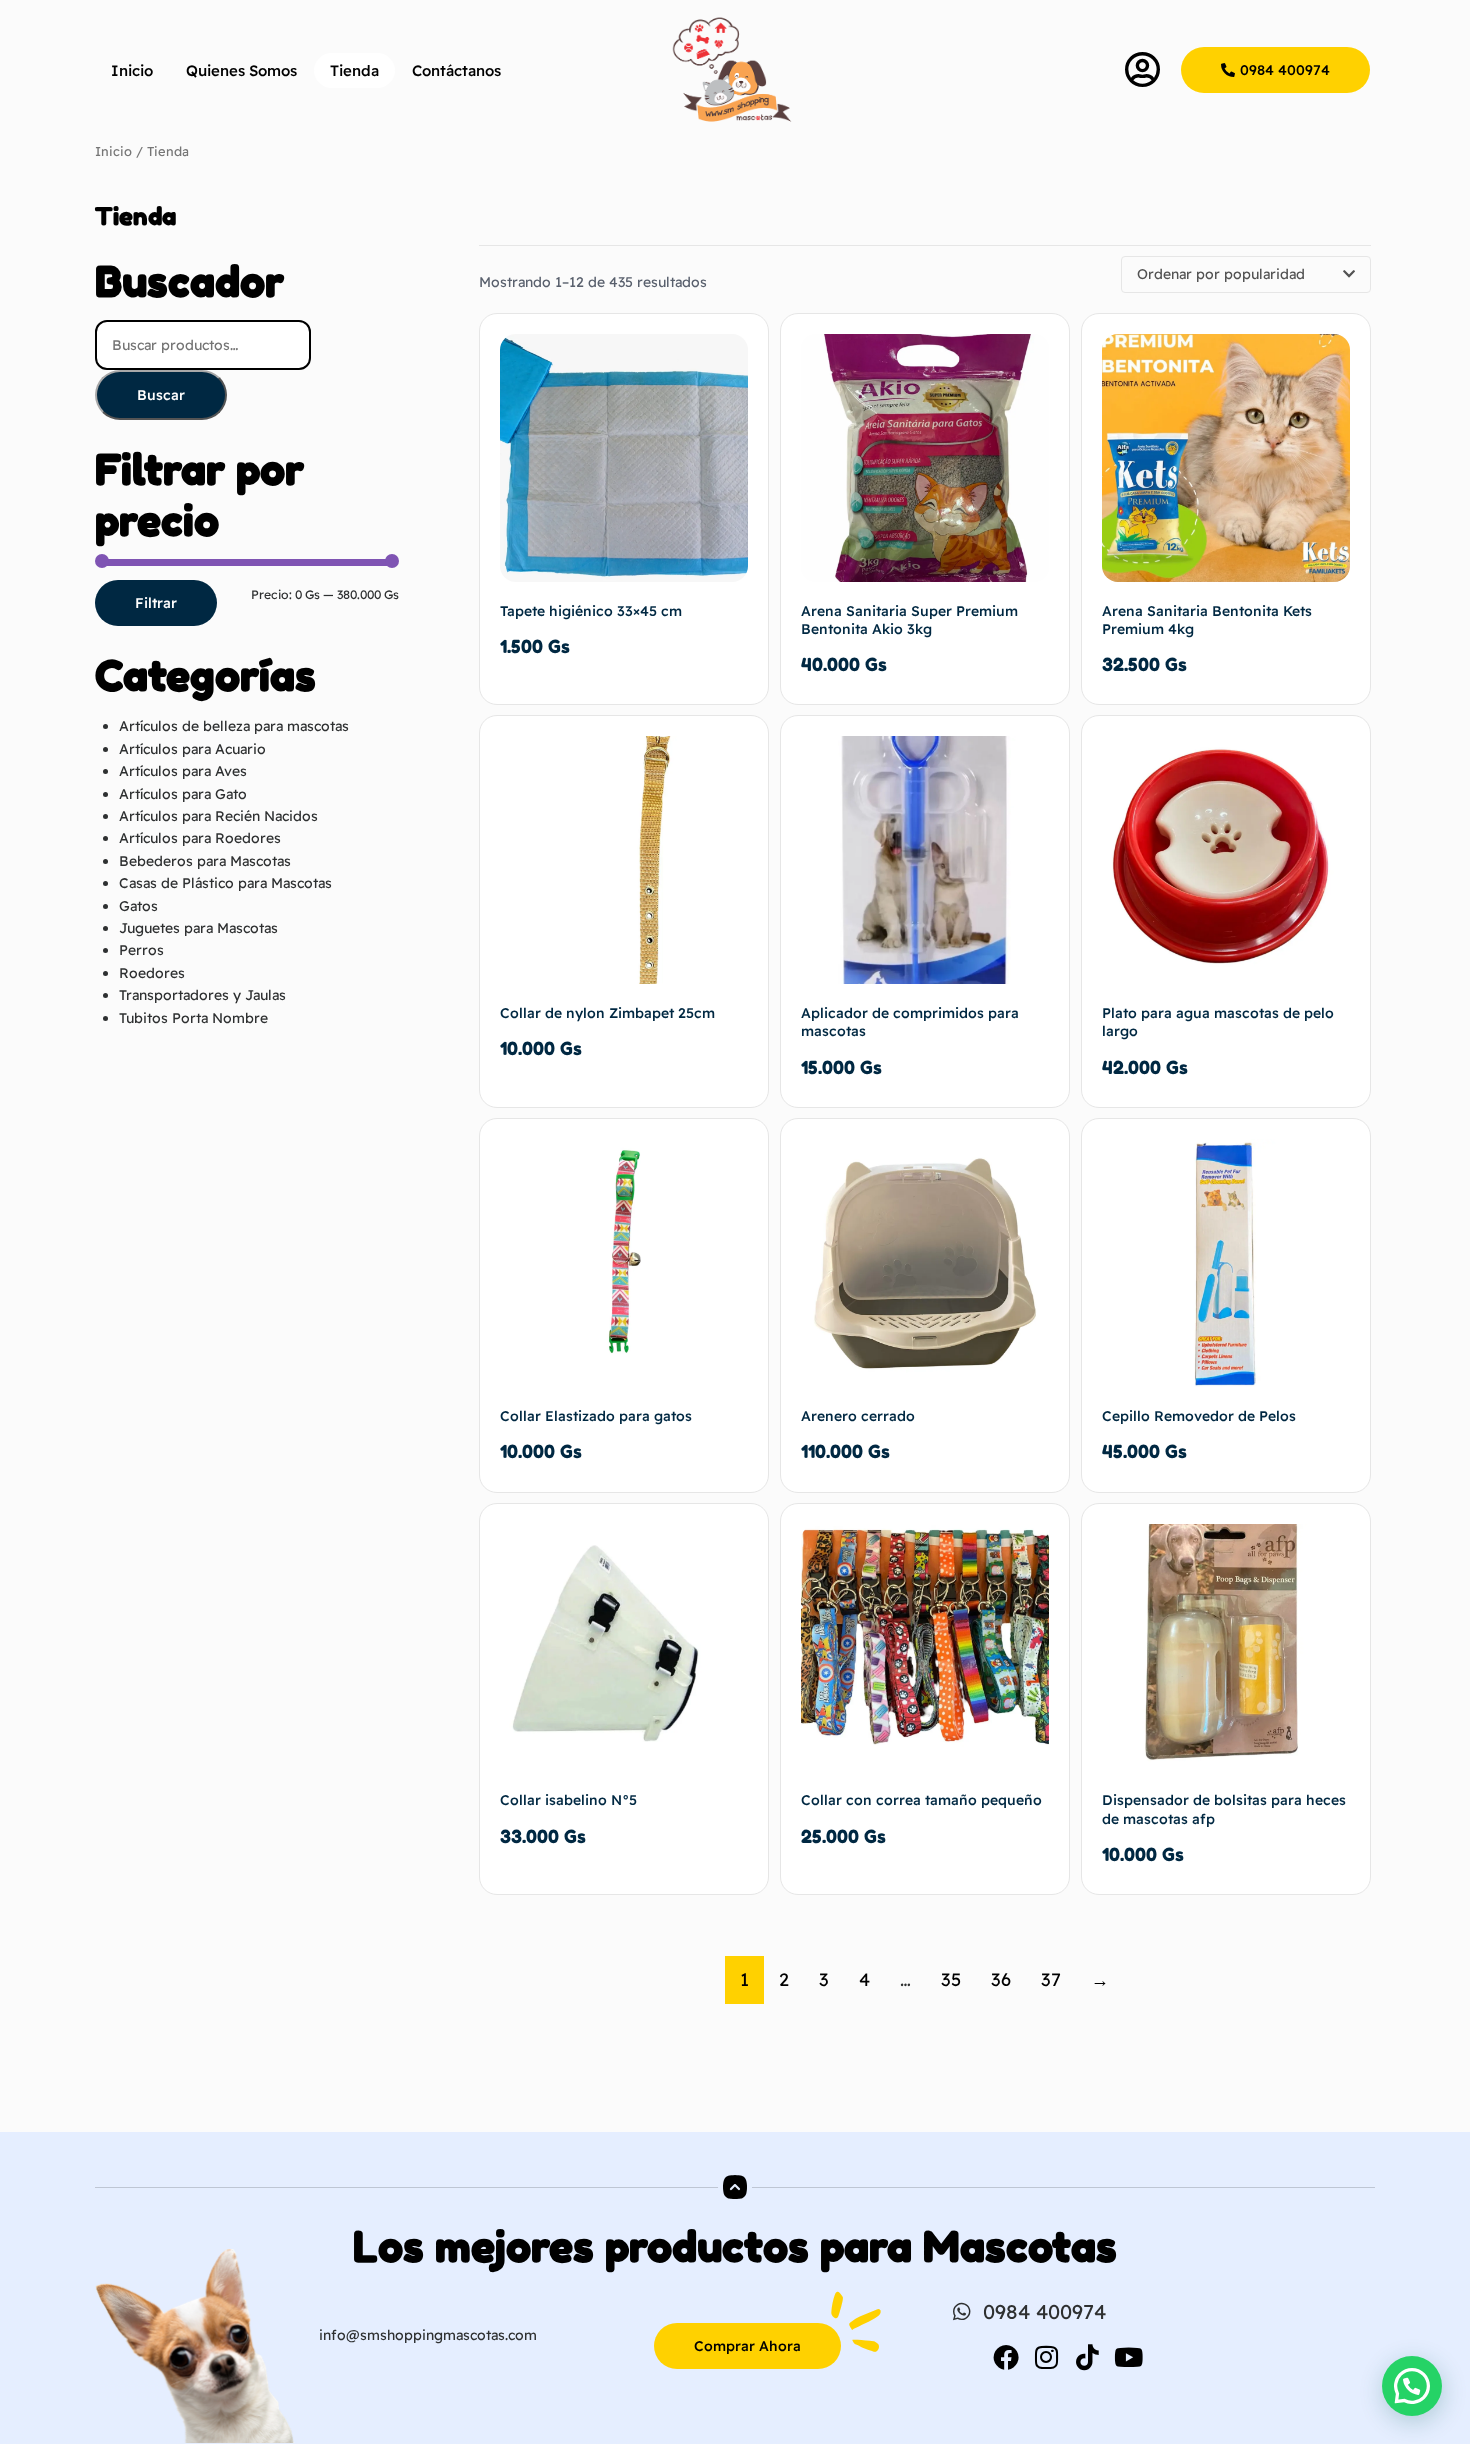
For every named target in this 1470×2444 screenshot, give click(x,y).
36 (1001, 1979)
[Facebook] (1006, 2357)
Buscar (161, 395)
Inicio (132, 70)
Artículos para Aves (183, 771)
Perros (141, 950)
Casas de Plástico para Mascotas (225, 883)
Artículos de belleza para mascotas (234, 726)
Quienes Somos (241, 70)
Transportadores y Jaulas (202, 995)
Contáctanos (456, 70)
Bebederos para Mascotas (205, 861)
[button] (1412, 2386)
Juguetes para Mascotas (198, 928)
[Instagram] (1047, 2357)
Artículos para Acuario (192, 749)
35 (951, 1979)
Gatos (138, 906)
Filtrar (156, 603)
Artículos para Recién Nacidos (218, 816)
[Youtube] (1129, 2357)
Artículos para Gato (183, 794)
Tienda (354, 70)
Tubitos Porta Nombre (193, 1018)
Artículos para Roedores (200, 838)
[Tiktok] (1088, 2357)
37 (1051, 1979)
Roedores (152, 973)
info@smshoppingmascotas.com (428, 2335)
